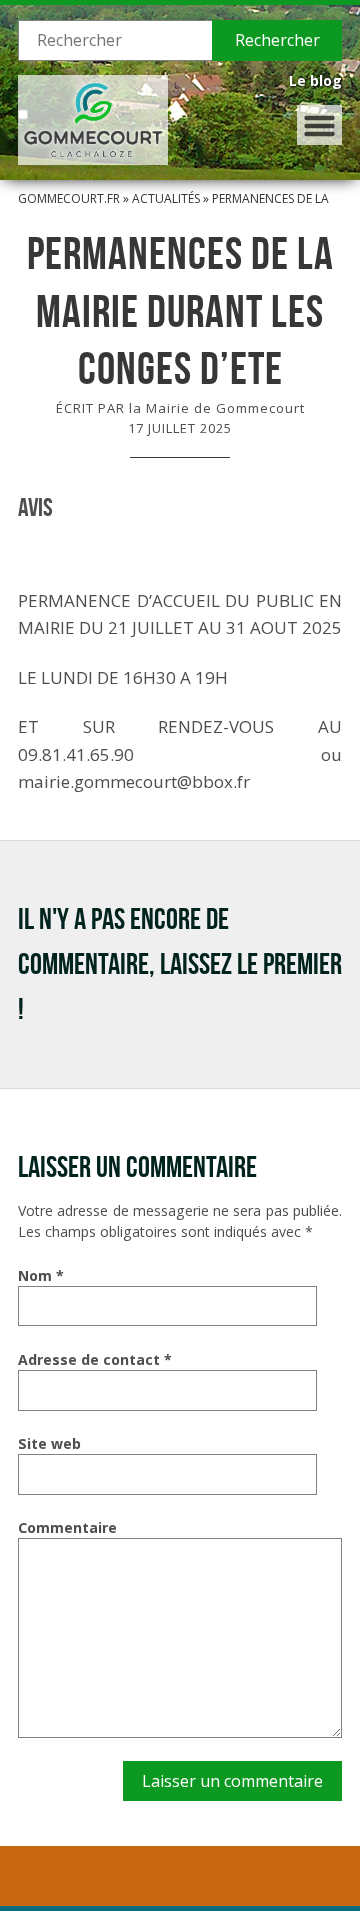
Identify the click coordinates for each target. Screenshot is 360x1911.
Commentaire (67, 1527)
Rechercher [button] (277, 40)
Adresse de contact (95, 1359)
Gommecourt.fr (69, 198)
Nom (41, 1275)
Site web (49, 1443)
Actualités (166, 198)
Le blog (315, 80)
